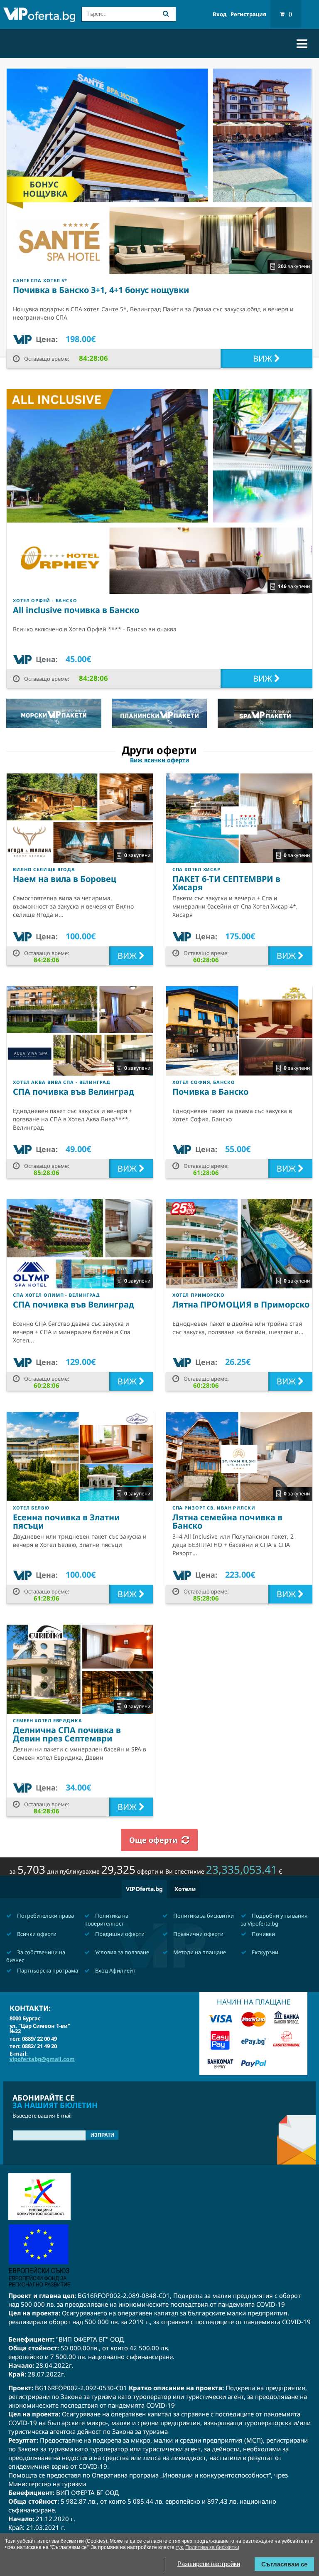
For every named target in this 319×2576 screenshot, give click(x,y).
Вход (220, 14)
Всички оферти (36, 1934)
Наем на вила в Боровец (65, 879)
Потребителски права (45, 1916)
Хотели (185, 1889)
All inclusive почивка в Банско (76, 610)
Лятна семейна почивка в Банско (227, 1521)
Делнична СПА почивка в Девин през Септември (67, 1734)
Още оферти (153, 1840)
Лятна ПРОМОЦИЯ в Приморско (241, 1304)
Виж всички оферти (159, 760)
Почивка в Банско (210, 1092)
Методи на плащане (199, 1952)
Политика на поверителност (106, 1920)
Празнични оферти (198, 1934)
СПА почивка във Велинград (74, 1092)
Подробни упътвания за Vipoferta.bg (274, 1920)
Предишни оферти (119, 1934)
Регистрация (248, 14)
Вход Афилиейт (115, 1970)
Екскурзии (264, 1952)
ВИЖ (264, 358)
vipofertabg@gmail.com (42, 2059)
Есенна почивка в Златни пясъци (66, 1521)
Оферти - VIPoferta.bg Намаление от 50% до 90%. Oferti (39, 15)
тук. (180, 2547)
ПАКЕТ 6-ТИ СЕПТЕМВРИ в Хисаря (226, 883)
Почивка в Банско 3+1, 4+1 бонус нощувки (101, 290)
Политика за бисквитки (203, 1916)
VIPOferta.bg (144, 1889)
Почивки (263, 1934)
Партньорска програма (47, 1970)
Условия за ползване (121, 1952)
